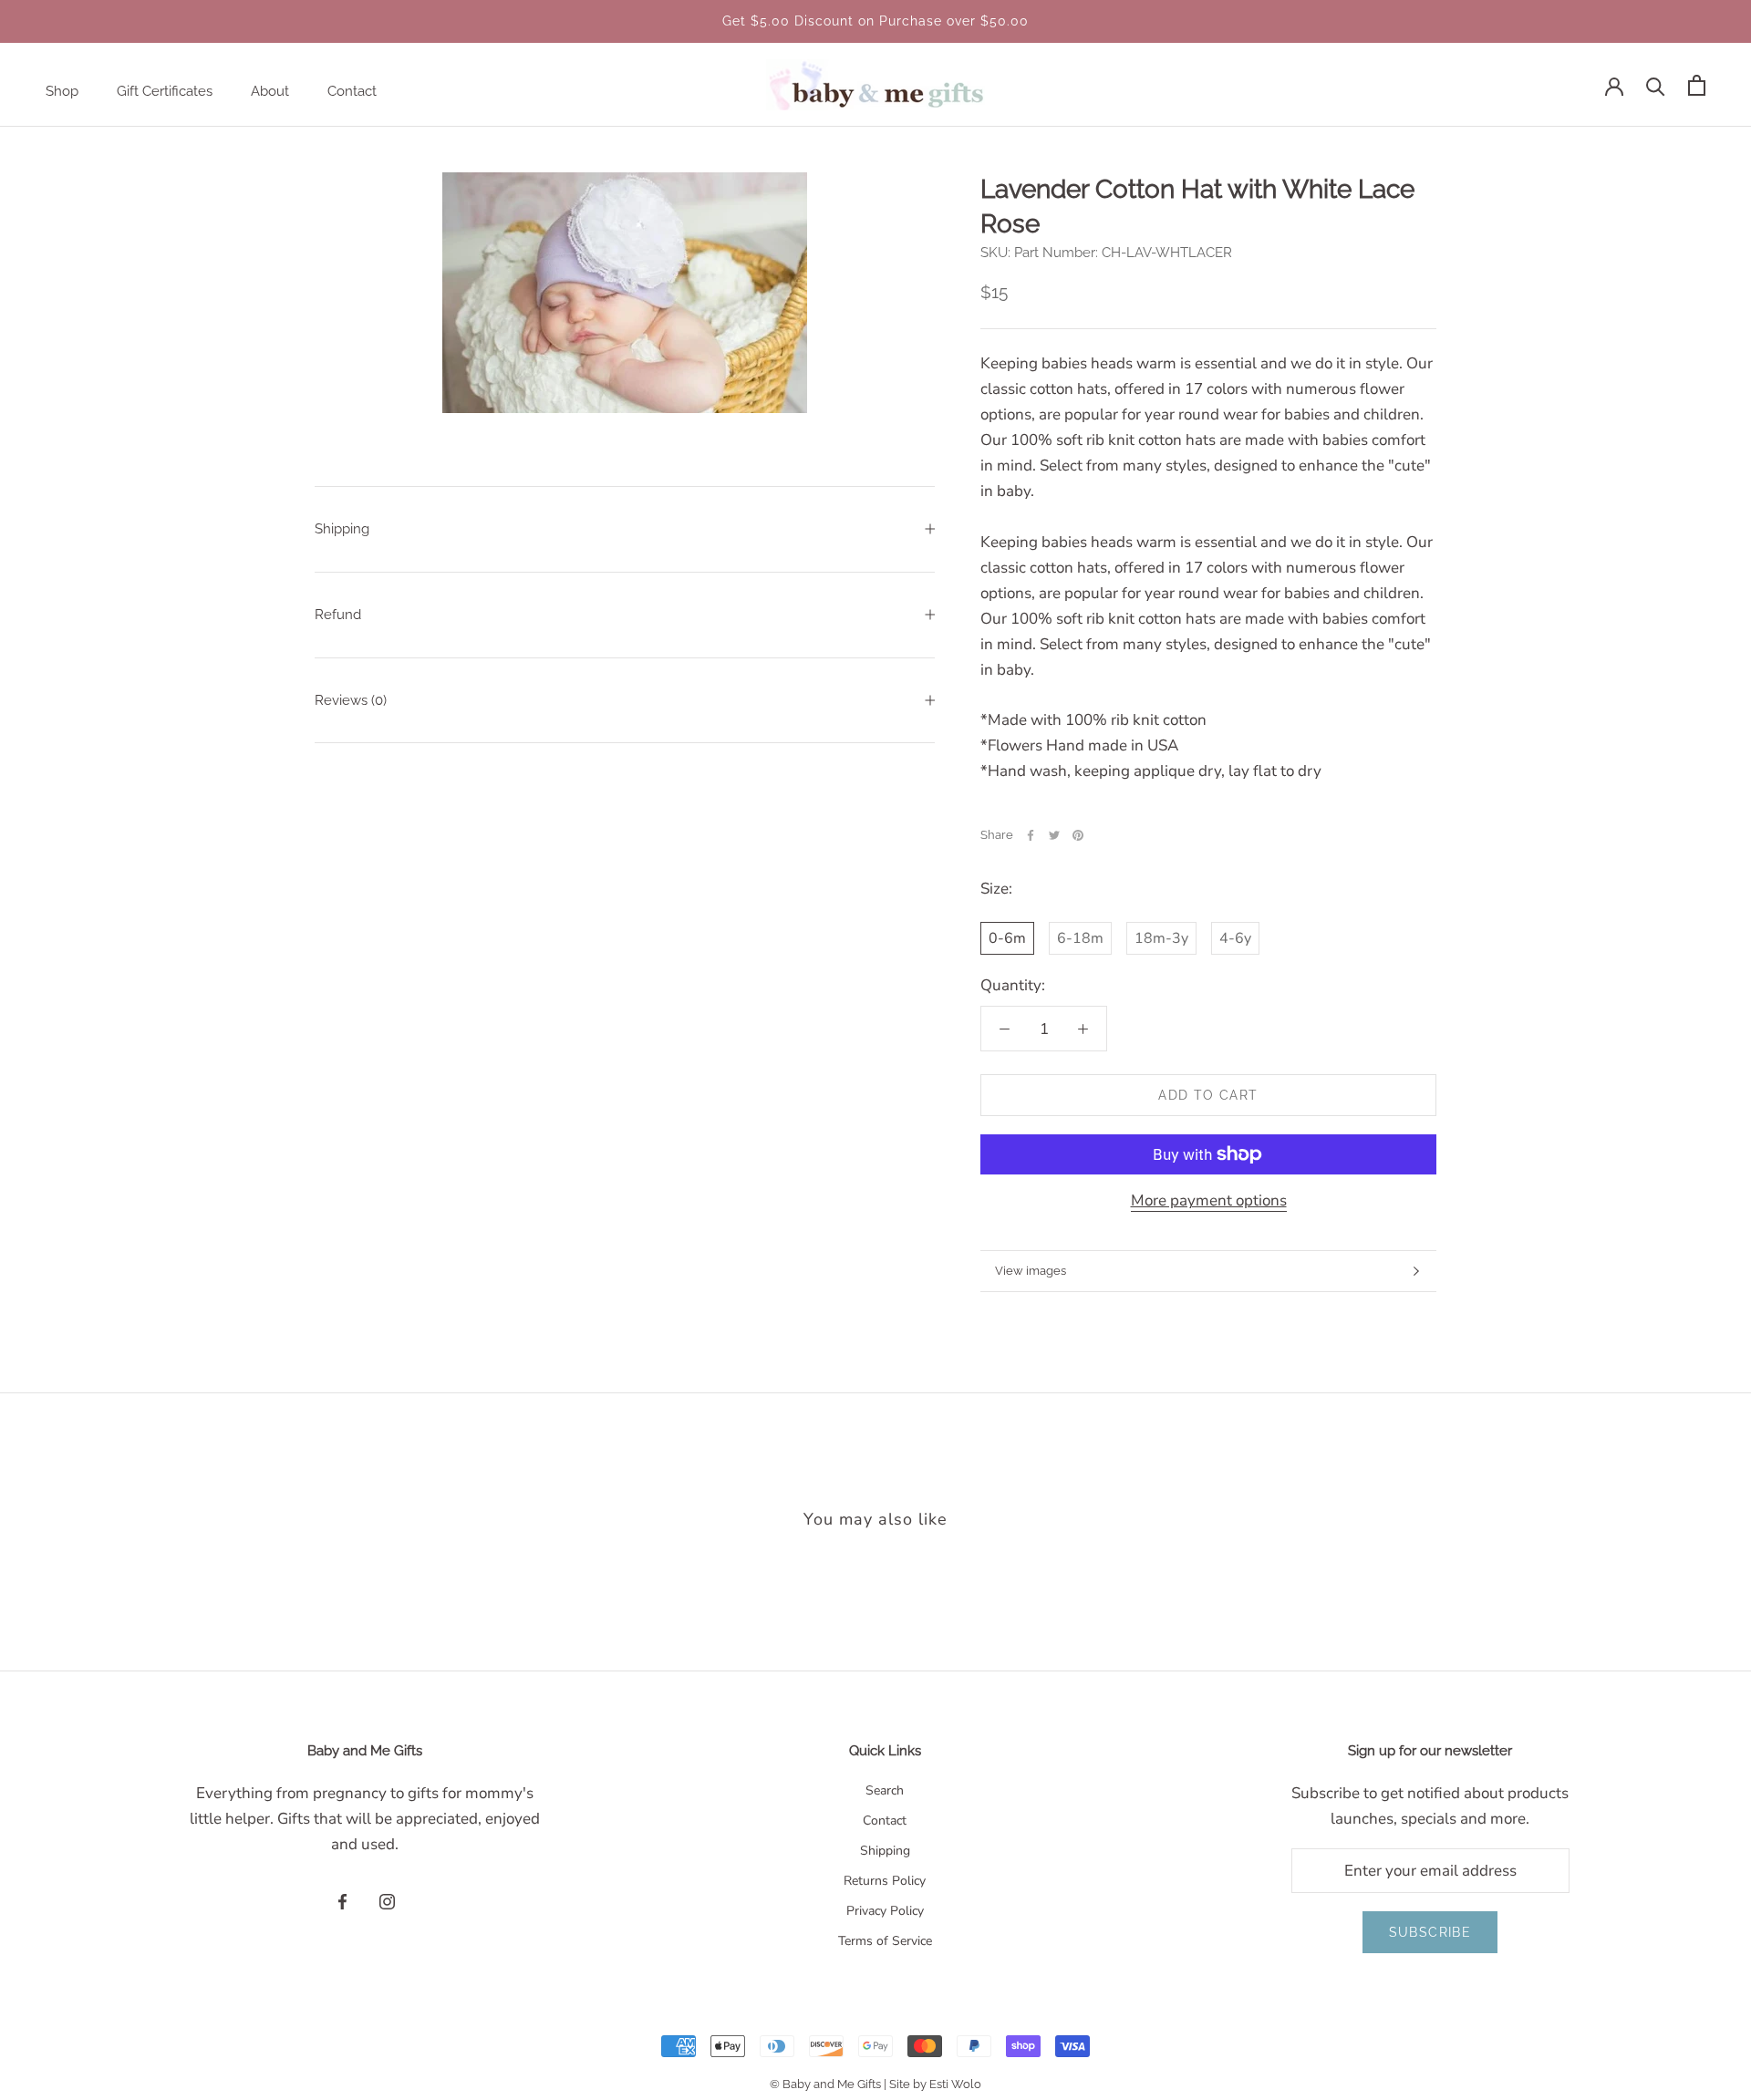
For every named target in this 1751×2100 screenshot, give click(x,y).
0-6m (1007, 938)
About (270, 91)
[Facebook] (1031, 835)
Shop (62, 91)
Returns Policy (885, 1881)
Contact (352, 91)
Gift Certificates (165, 91)
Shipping (342, 529)
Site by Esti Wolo (935, 2084)
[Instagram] (387, 1901)
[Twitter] (1054, 835)
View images (1031, 1271)
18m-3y (1161, 938)
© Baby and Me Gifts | (829, 2084)
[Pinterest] (1078, 835)
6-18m (1080, 938)
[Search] (1656, 85)
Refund (338, 615)
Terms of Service (885, 1941)
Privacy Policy (885, 1911)
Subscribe (1430, 1932)
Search (885, 1790)
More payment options (1209, 1200)
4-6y (1235, 938)
